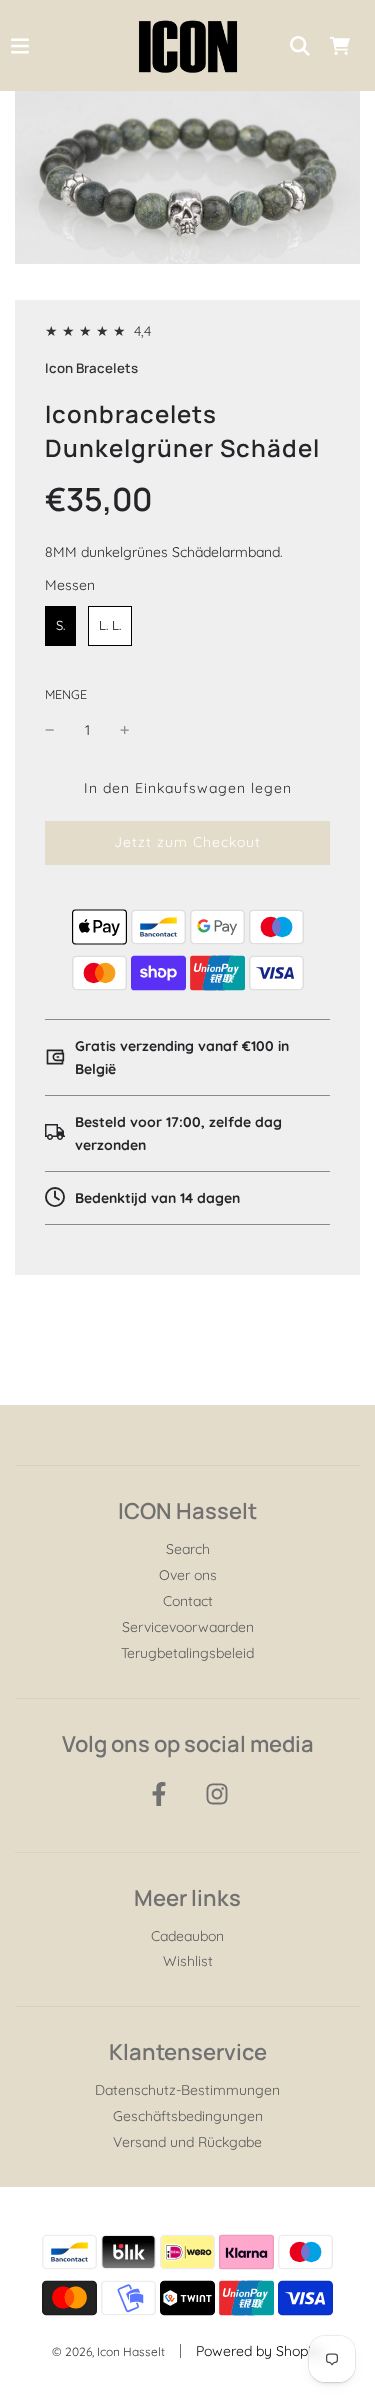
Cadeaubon (187, 1936)
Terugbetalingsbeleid (187, 1653)
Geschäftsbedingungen (188, 2116)
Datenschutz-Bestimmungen (187, 2090)
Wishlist (188, 1961)
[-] (50, 730)
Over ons (188, 1575)
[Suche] (300, 46)
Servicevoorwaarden (188, 1627)
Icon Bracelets (91, 368)
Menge (66, 694)
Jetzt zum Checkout (187, 842)
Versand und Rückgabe (187, 2142)
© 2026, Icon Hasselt (108, 2351)
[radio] (60, 626)
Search (188, 1549)
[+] (125, 730)
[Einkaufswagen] (340, 46)
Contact (188, 1601)
